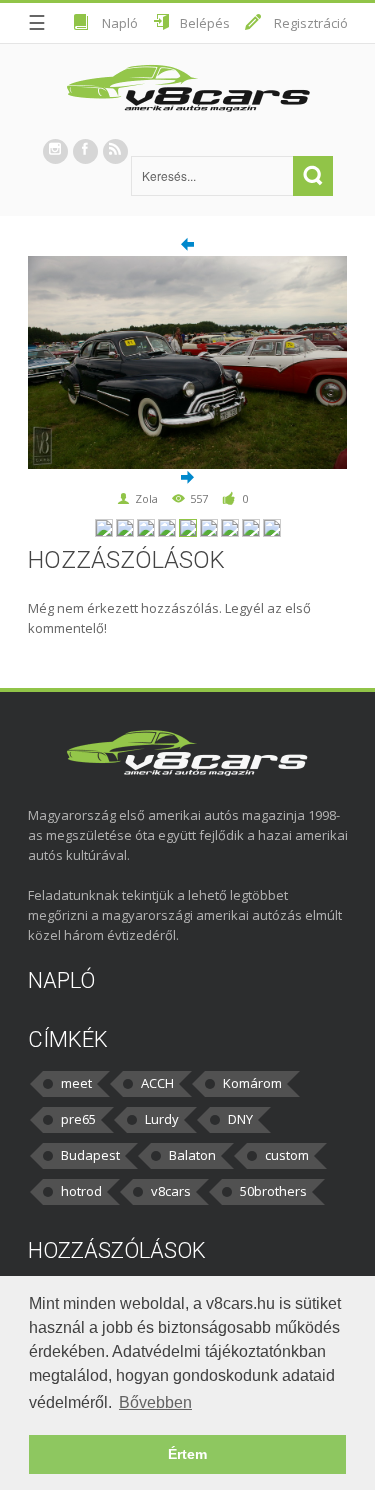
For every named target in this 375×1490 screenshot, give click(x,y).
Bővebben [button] (155, 1402)
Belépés (205, 23)
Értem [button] (187, 1454)
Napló (120, 23)
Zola (146, 498)
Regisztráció (311, 23)
